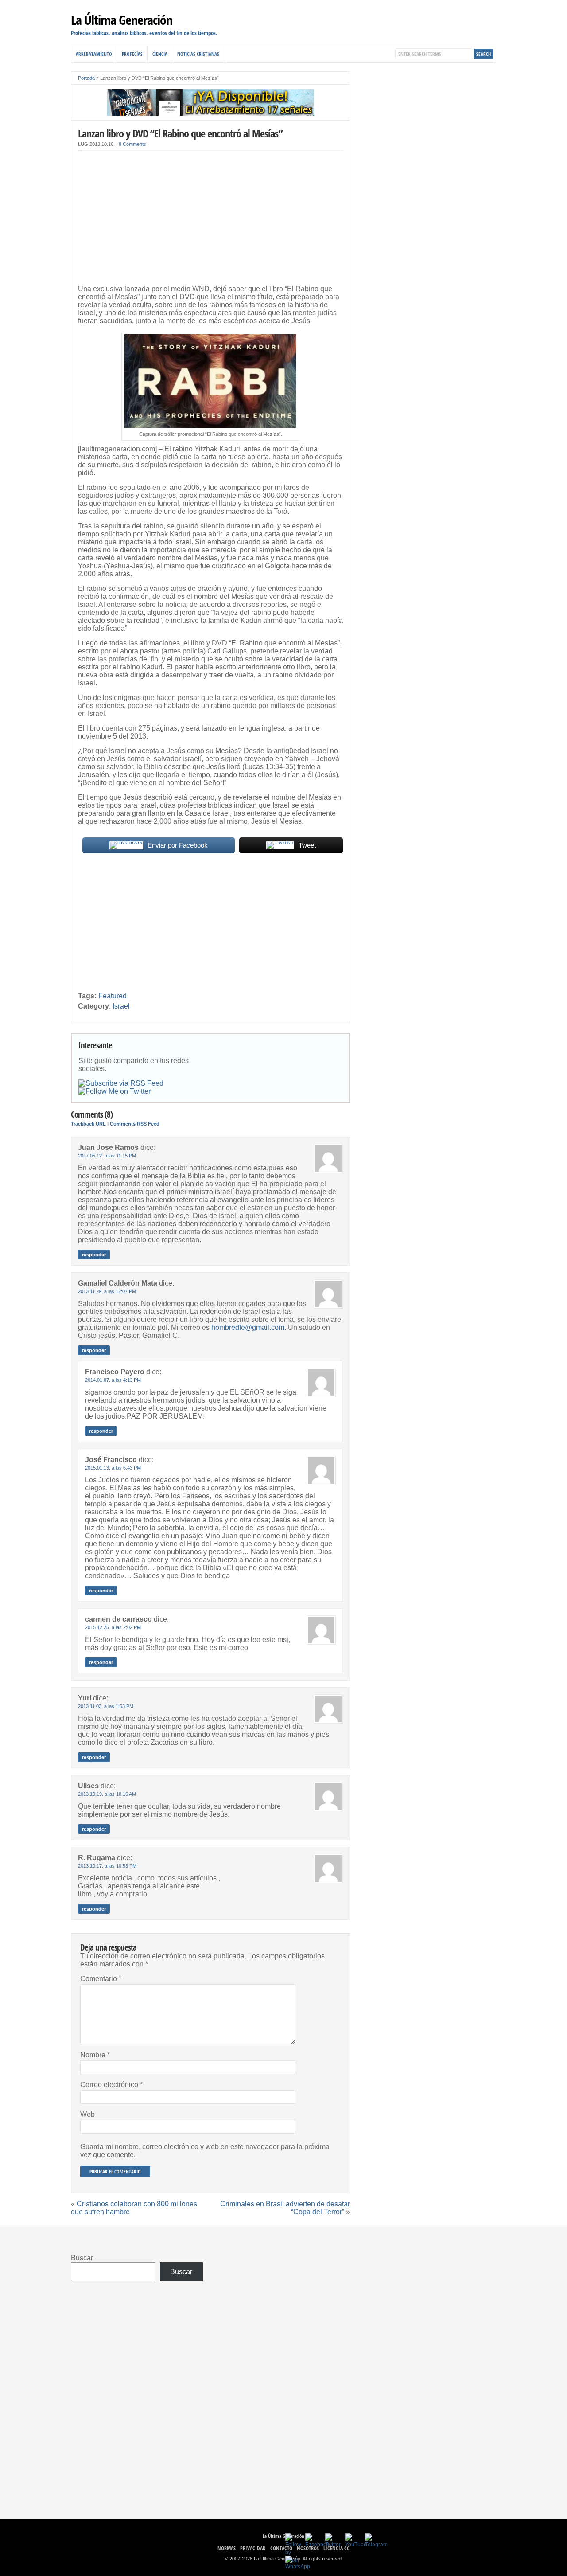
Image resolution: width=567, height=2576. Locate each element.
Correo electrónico (111, 2085)
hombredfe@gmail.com (248, 1327)
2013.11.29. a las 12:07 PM (107, 1291)
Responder (94, 1255)
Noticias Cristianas (198, 54)
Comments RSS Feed (135, 1124)
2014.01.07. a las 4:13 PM (113, 1380)
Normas (227, 2548)
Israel (121, 1006)
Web (87, 2114)
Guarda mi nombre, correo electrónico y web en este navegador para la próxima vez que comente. (205, 2151)
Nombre (95, 2055)
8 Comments (132, 144)
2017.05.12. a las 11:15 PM (107, 1156)
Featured (113, 996)
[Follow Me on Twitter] (115, 1091)
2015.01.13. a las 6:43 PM (113, 1468)
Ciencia (160, 54)
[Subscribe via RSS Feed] (121, 1083)
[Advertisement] (210, 219)
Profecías (132, 54)
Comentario (101, 1979)
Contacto (281, 2548)
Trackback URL (88, 1124)
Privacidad (253, 2548)
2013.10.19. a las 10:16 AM (107, 1794)
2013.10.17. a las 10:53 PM (107, 1866)
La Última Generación (122, 20)
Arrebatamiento (94, 54)
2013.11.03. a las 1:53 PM (106, 1706)
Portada (86, 78)
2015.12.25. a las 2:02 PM (113, 1627)
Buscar (82, 2258)
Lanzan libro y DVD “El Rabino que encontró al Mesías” (180, 133)
